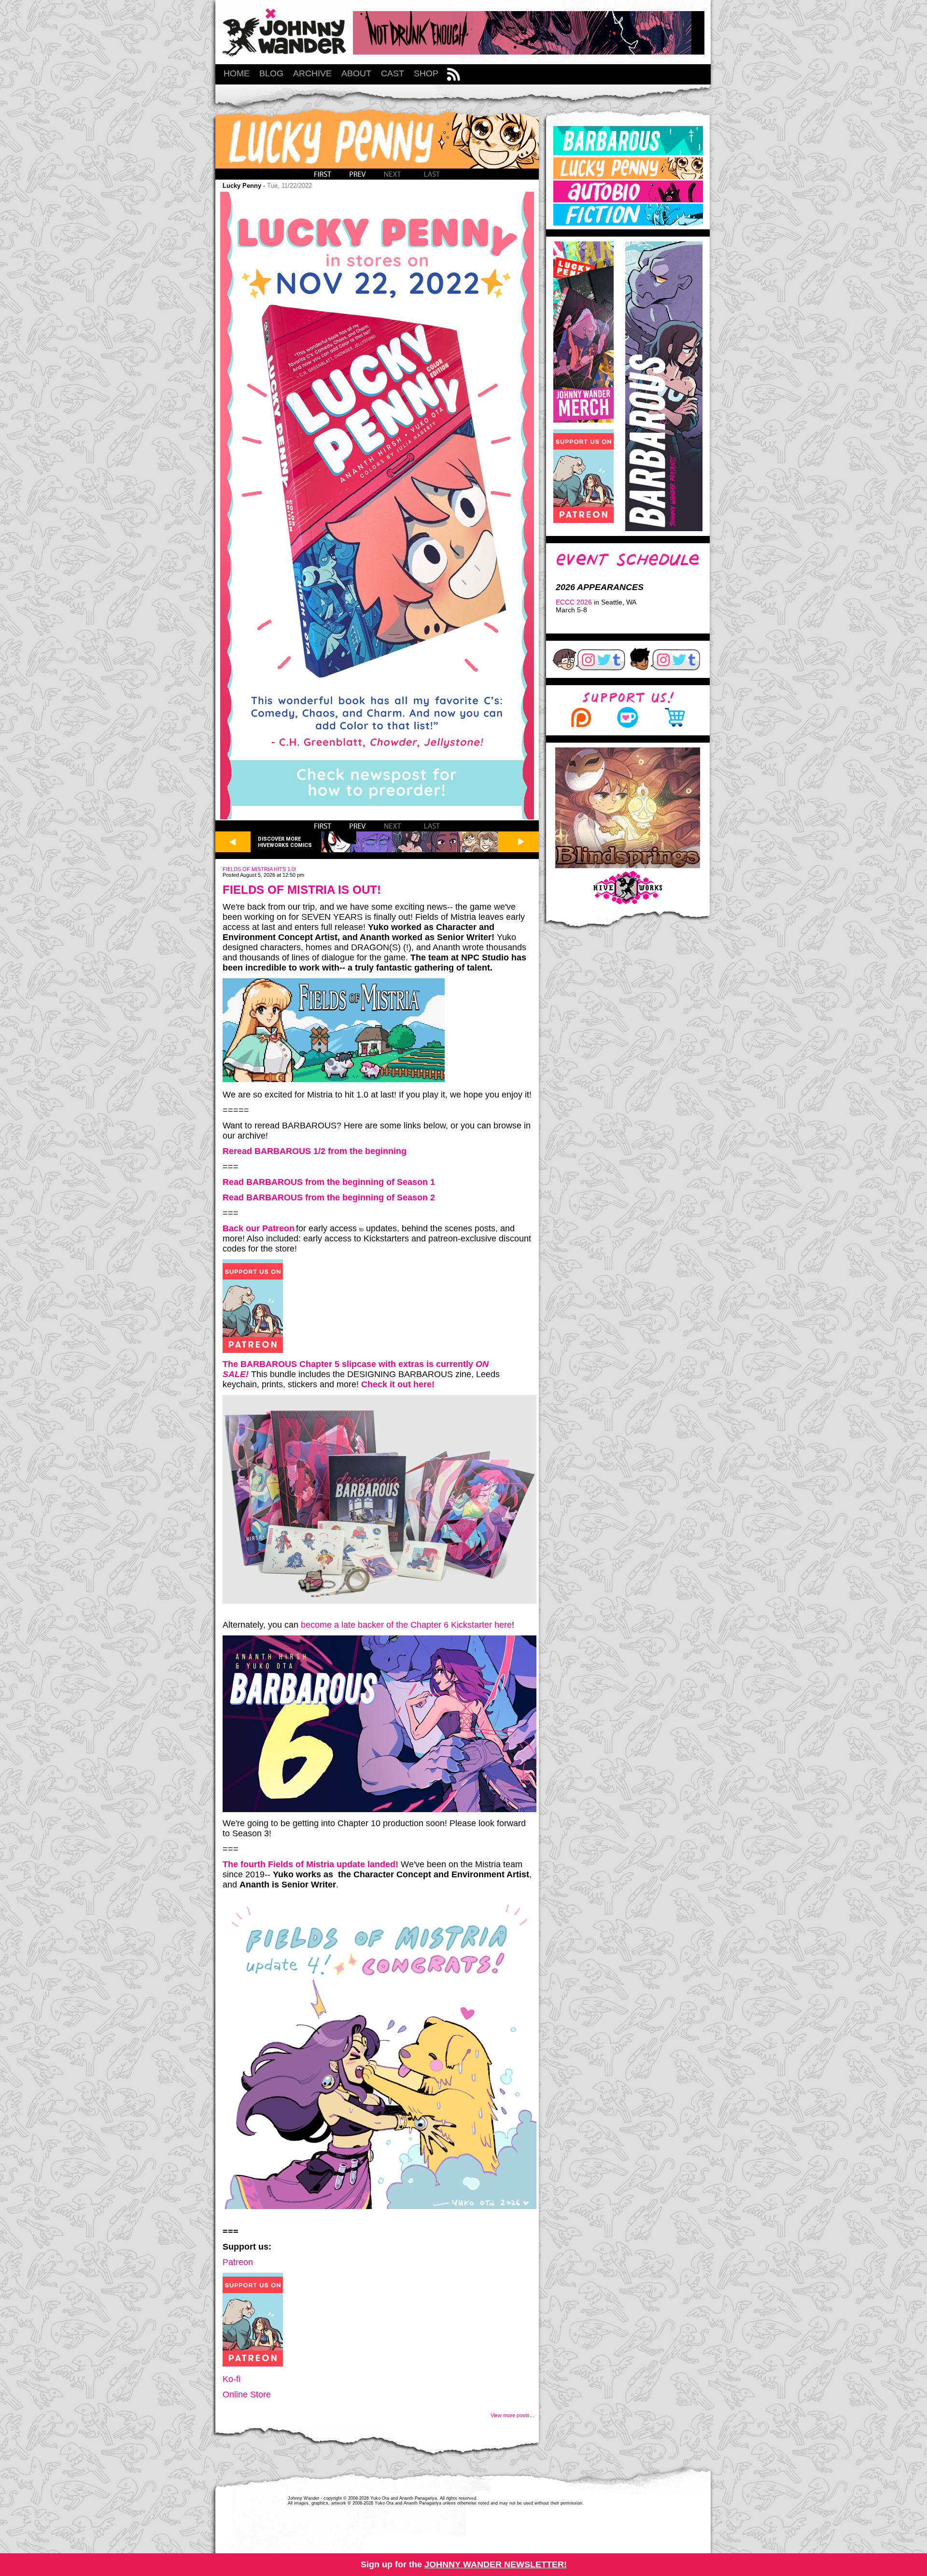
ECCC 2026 (574, 602)
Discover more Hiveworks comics (285, 842)
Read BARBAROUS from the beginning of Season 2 (329, 1197)
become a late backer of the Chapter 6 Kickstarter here (406, 1625)
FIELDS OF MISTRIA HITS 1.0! (259, 869)
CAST (393, 73)
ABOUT (356, 73)
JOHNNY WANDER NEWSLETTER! (496, 2564)
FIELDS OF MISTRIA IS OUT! (302, 890)
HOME (237, 73)
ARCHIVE (312, 73)
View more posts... (512, 2415)
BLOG (271, 73)
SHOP (426, 73)
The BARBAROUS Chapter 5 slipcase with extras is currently (349, 1364)
